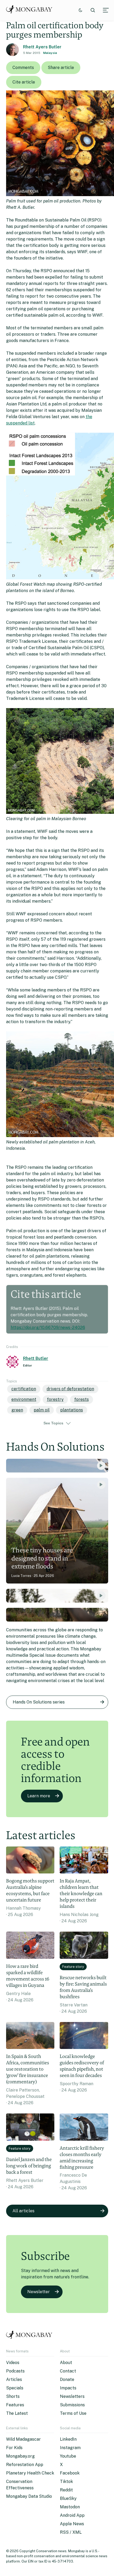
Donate (67, 2379)
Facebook (70, 2473)
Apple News (72, 2524)
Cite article (24, 82)
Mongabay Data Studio (29, 2496)
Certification (24, 1389)
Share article (61, 68)
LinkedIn (68, 2439)
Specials (15, 2388)
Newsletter (39, 2292)
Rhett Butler (36, 1358)
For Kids (14, 2448)
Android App (72, 2515)
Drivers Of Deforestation (70, 1389)
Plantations (72, 1410)
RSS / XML (71, 2532)
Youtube (68, 2456)
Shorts (13, 2396)
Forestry (55, 1399)
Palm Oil (42, 1410)
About (66, 2363)
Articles (14, 2379)
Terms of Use (73, 2413)
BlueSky (68, 2498)
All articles (23, 2211)
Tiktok (66, 2482)
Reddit (66, 2490)
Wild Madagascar (23, 2439)
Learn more (39, 1796)
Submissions (72, 2405)
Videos (13, 2363)
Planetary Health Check (30, 2473)
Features (15, 2405)
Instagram (70, 2448)
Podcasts (15, 2371)
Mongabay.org (20, 2456)
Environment (24, 1399)
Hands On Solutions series (39, 1702)
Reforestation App (25, 2465)
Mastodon (70, 2507)
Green (17, 1410)
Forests (82, 1399)
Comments (23, 68)
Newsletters (72, 2396)
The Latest (17, 2413)
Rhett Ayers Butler (42, 47)
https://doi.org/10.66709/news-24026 (48, 1328)
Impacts (68, 2388)
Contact (68, 2371)
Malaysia (50, 53)
